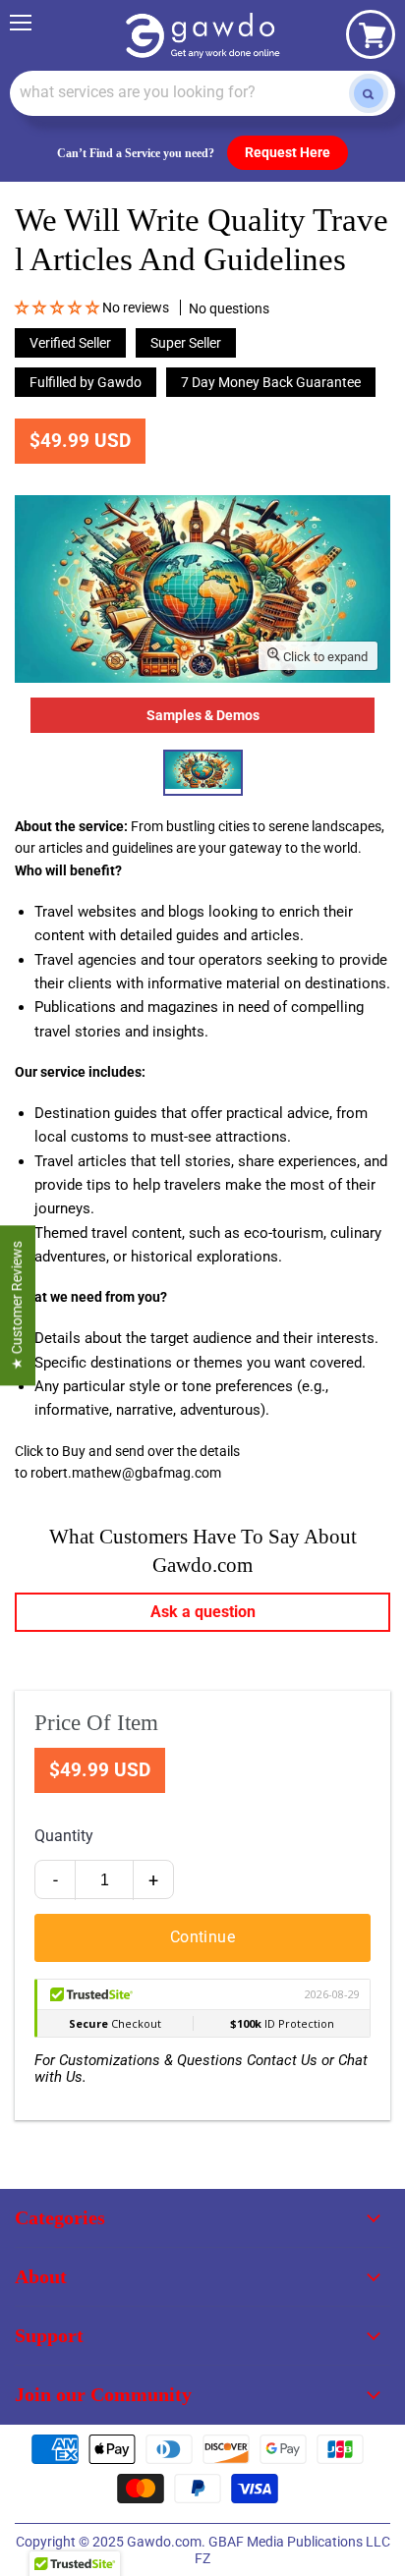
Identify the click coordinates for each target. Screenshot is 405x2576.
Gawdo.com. (168, 2542)
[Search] (369, 93)
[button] (58, 308)
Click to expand (324, 657)
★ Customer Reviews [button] (17, 1305)
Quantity (64, 1836)
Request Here (288, 152)
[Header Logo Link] (202, 35)
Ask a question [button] (203, 1612)
